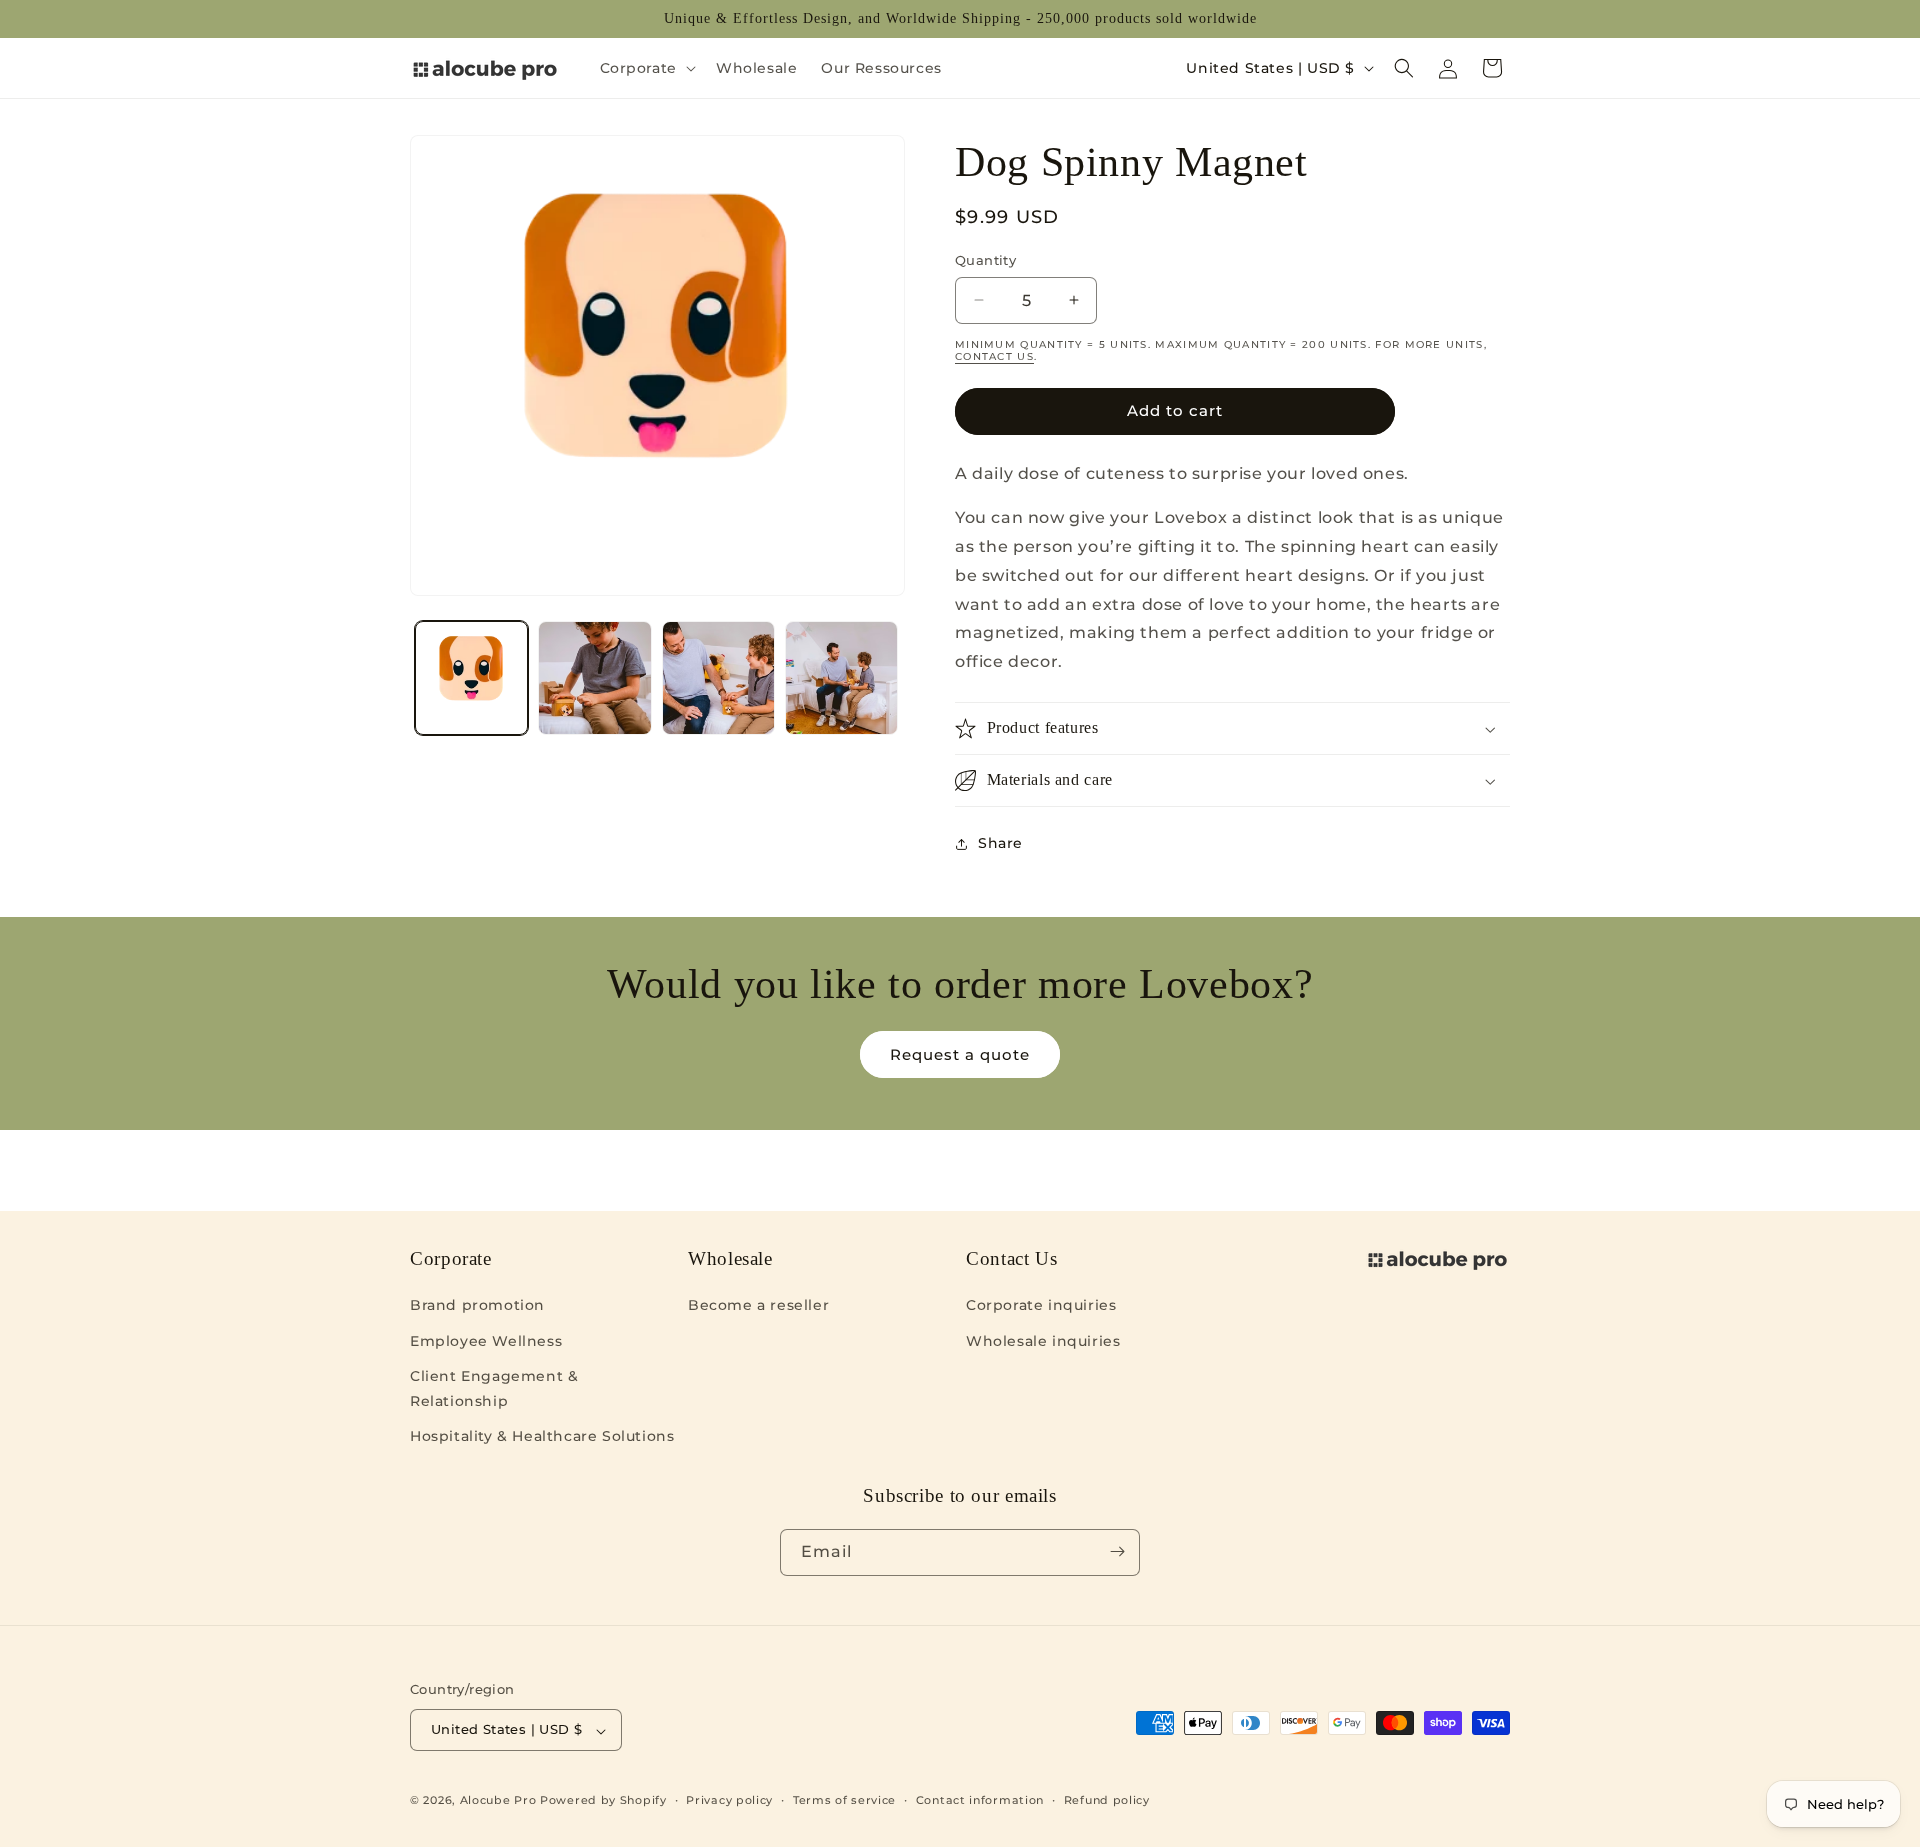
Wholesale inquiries (1043, 1340)
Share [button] (1000, 843)
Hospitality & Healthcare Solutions (542, 1436)
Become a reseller (758, 1305)
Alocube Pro (498, 1801)
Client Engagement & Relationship (494, 1387)
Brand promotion (477, 1305)
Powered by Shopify (603, 1801)
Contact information (980, 1800)
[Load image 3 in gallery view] (718, 677)
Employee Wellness (486, 1340)
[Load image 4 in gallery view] (841, 677)
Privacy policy (729, 1800)
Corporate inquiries (1041, 1305)
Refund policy (1107, 1800)
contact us (994, 356)
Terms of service (844, 1800)
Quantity (985, 260)
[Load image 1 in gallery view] (471, 677)
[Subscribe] (1117, 1551)
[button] (646, 68)
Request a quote (960, 1054)
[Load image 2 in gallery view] (594, 677)
